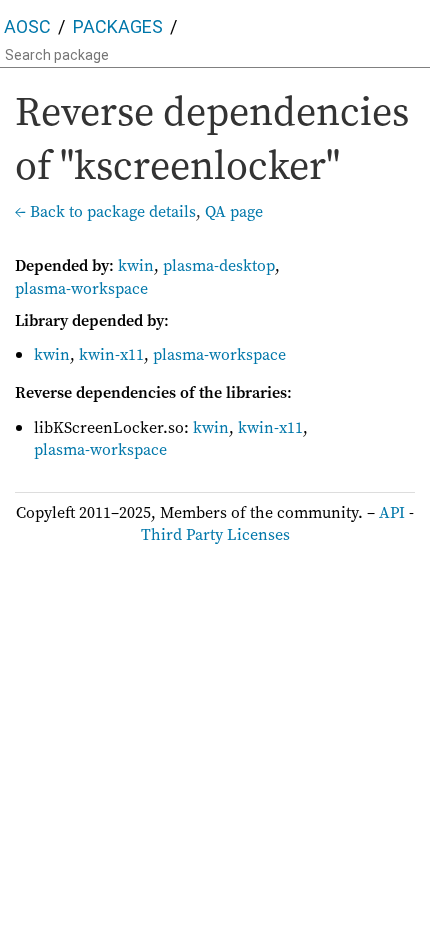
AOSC (27, 26)
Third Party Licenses (215, 534)
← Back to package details (105, 211)
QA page (234, 211)
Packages (118, 26)
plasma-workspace (81, 288)
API (392, 512)
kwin (136, 265)
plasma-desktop (219, 265)
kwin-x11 (111, 354)
